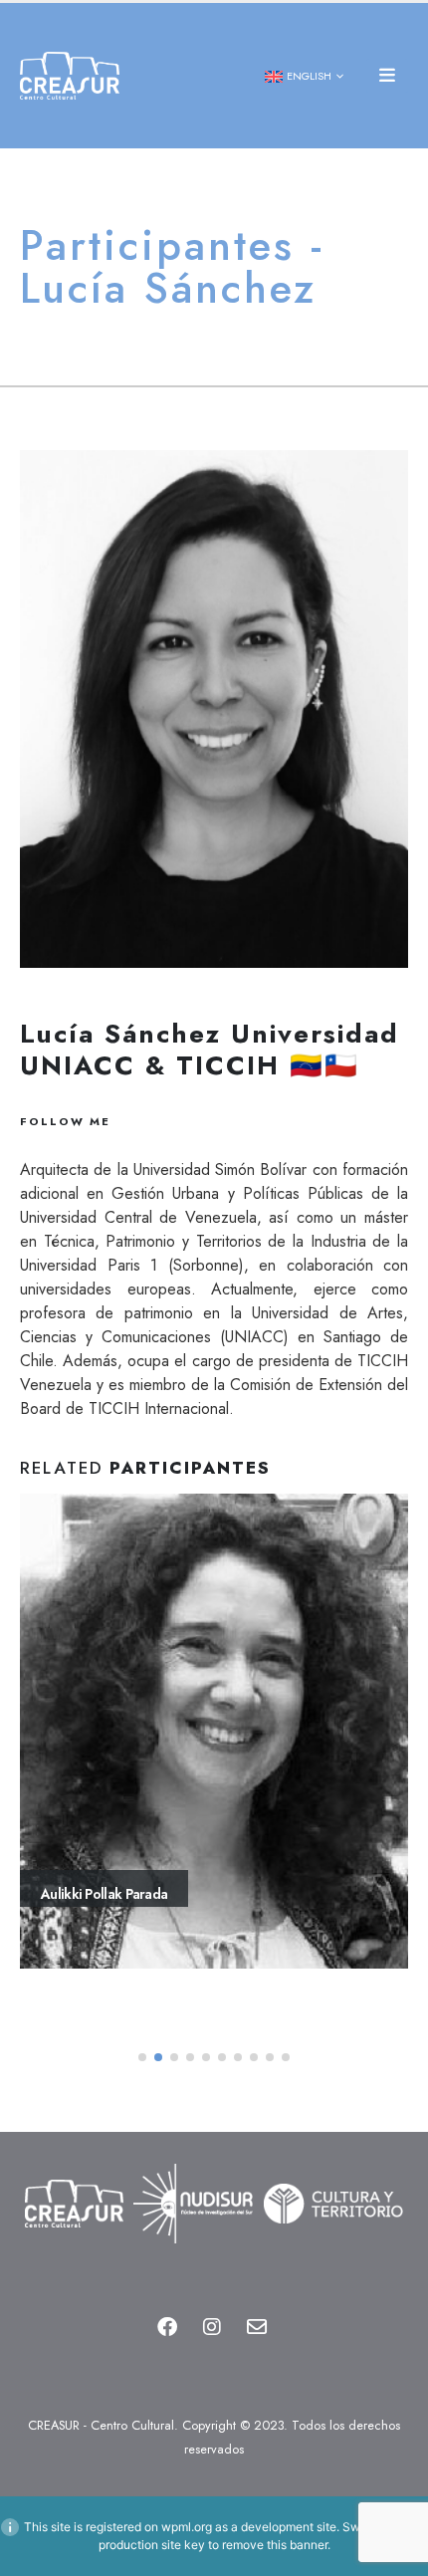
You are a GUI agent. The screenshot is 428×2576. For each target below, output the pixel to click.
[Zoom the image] (74, 2175)
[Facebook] (167, 2327)
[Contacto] (257, 2327)
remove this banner (275, 2545)
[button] (387, 76)
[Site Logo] (70, 76)
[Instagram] (212, 2327)
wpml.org (187, 2527)
